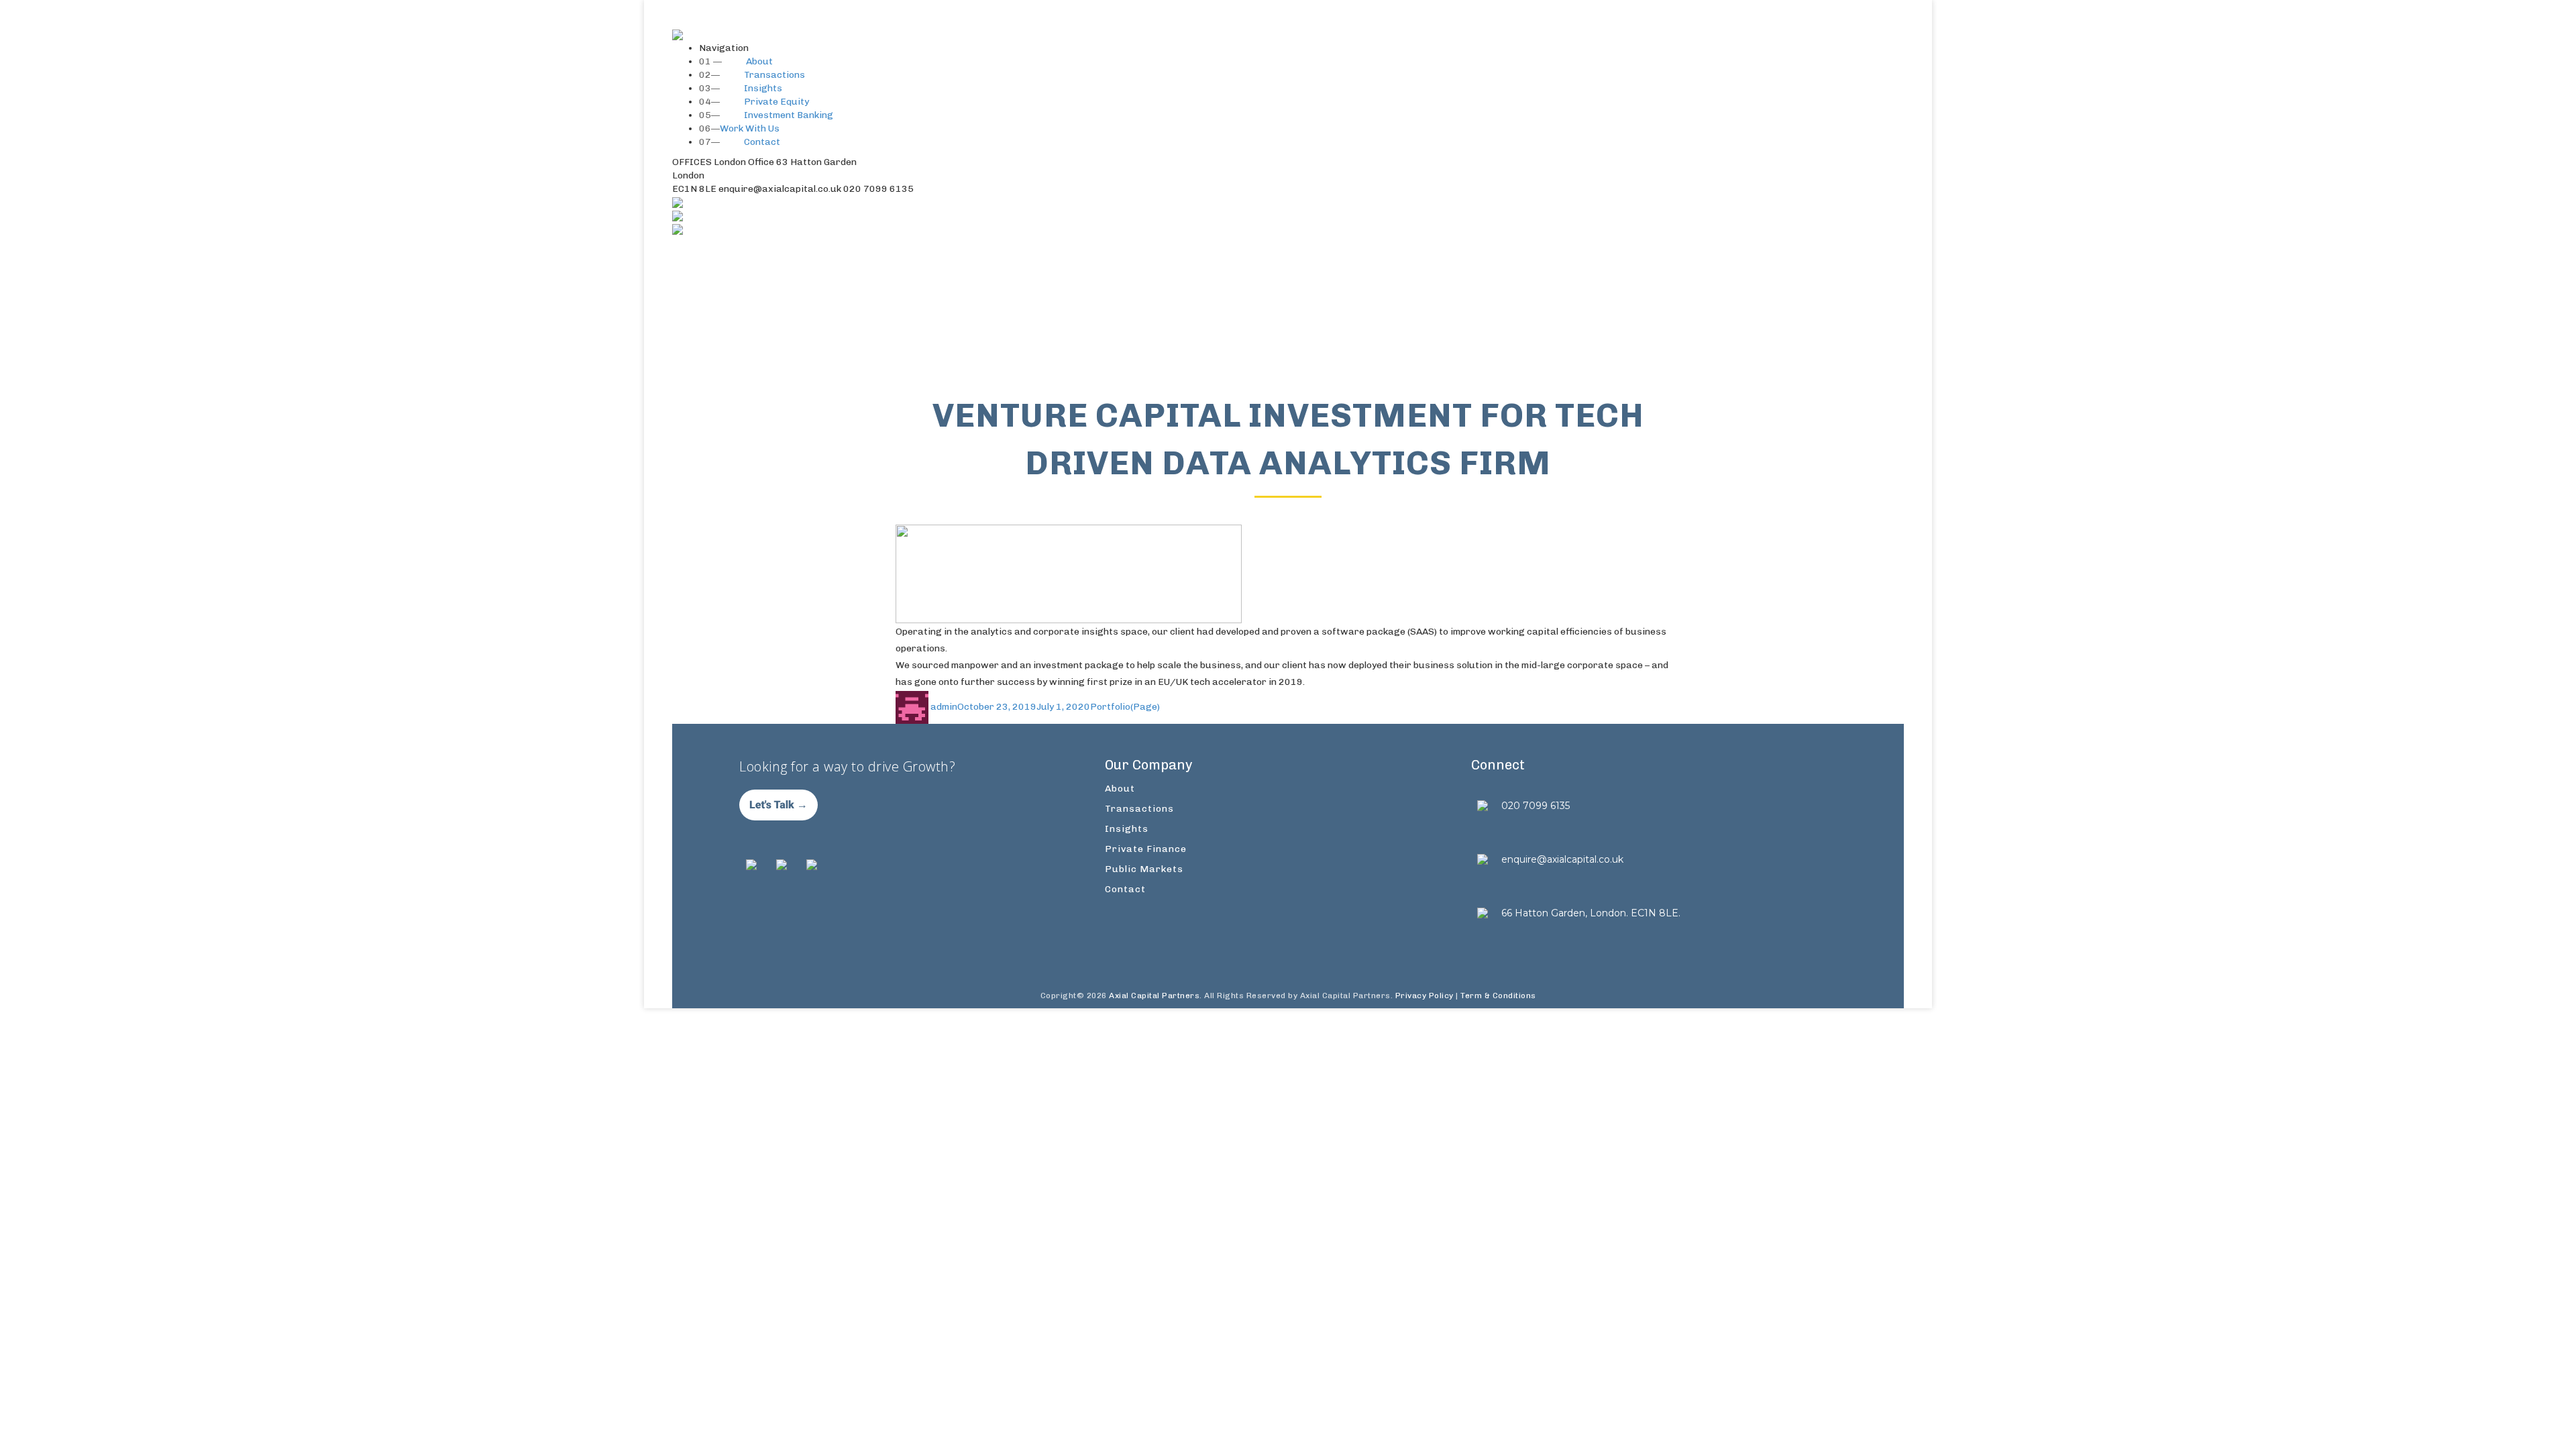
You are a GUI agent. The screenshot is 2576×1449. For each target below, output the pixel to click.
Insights (741, 88)
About (736, 61)
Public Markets (1144, 869)
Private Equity (754, 102)
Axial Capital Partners (1154, 996)
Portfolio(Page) (1125, 707)
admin (944, 707)
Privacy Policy (1425, 996)
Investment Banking (766, 115)
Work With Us (739, 128)
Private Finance (1146, 849)
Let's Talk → (779, 805)
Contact (740, 142)
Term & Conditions (1498, 996)
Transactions (752, 75)
